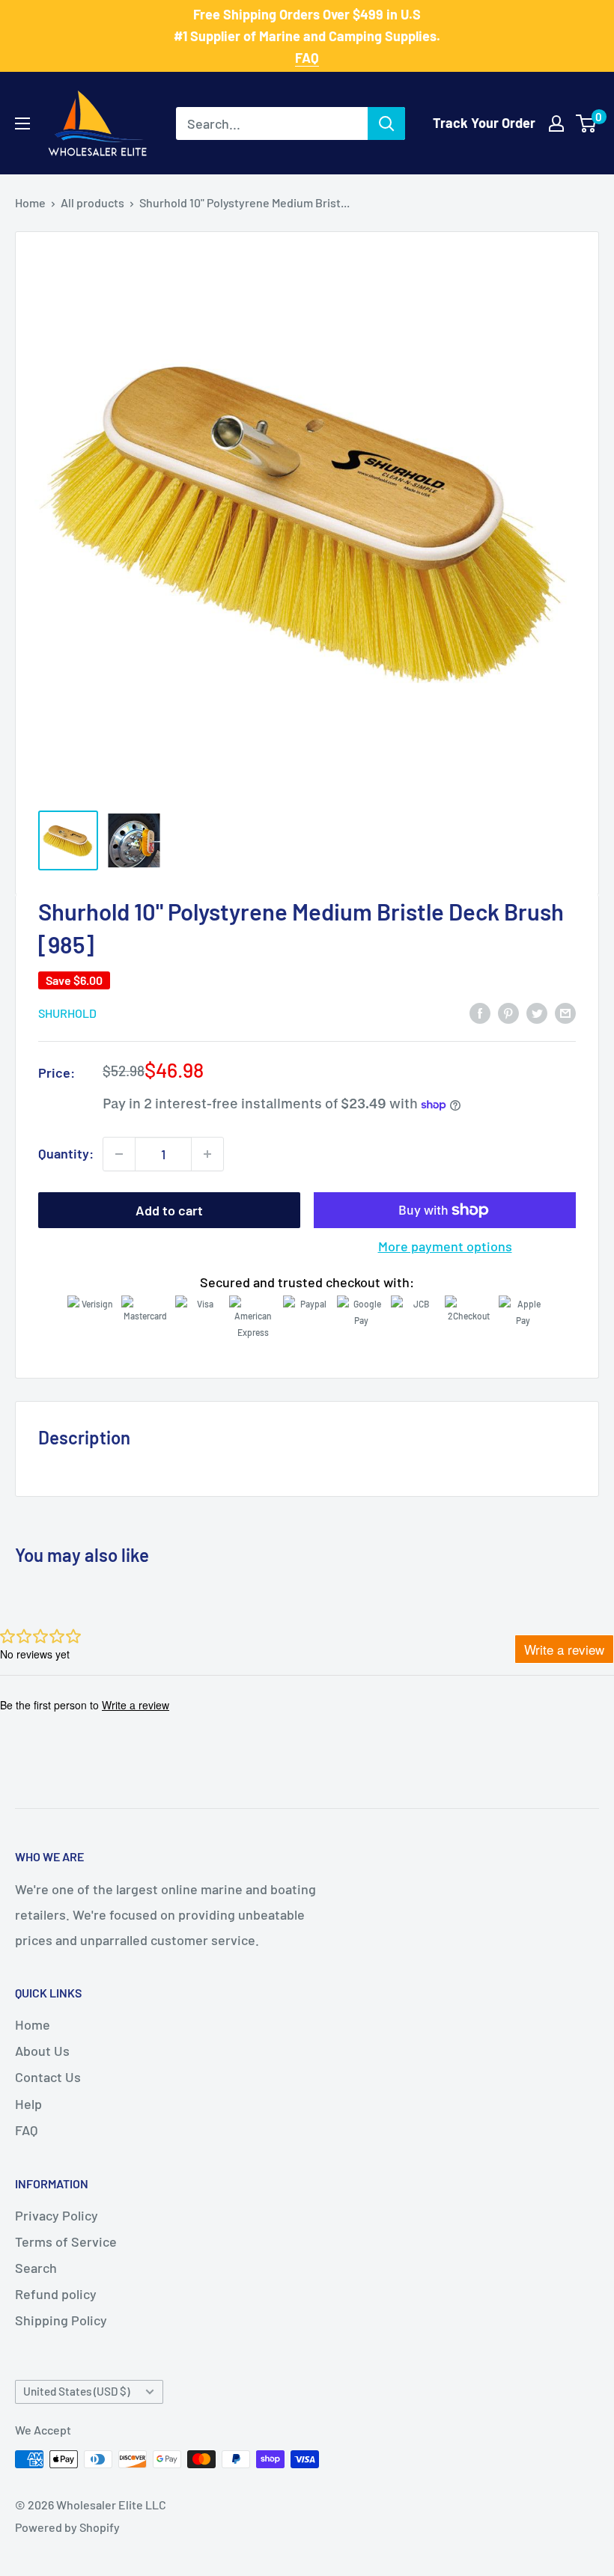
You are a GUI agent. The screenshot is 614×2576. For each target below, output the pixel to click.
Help (28, 2104)
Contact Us (48, 2077)
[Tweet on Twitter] (537, 1013)
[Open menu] (22, 123)
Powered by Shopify (67, 2527)
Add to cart (169, 1210)
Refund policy (56, 2294)
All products (92, 202)
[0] (587, 123)
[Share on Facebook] (480, 1013)
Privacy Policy (57, 2215)
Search (36, 2268)
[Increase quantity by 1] (207, 1154)
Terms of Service (66, 2241)
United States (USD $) (76, 2391)
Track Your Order (484, 123)
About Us (42, 2051)
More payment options (445, 1246)
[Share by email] (565, 1013)
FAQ (26, 2130)
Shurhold (67, 1013)
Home (30, 202)
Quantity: (66, 1153)
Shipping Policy (61, 2320)
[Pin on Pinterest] (508, 1013)
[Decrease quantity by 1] (119, 1154)
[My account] (556, 123)
